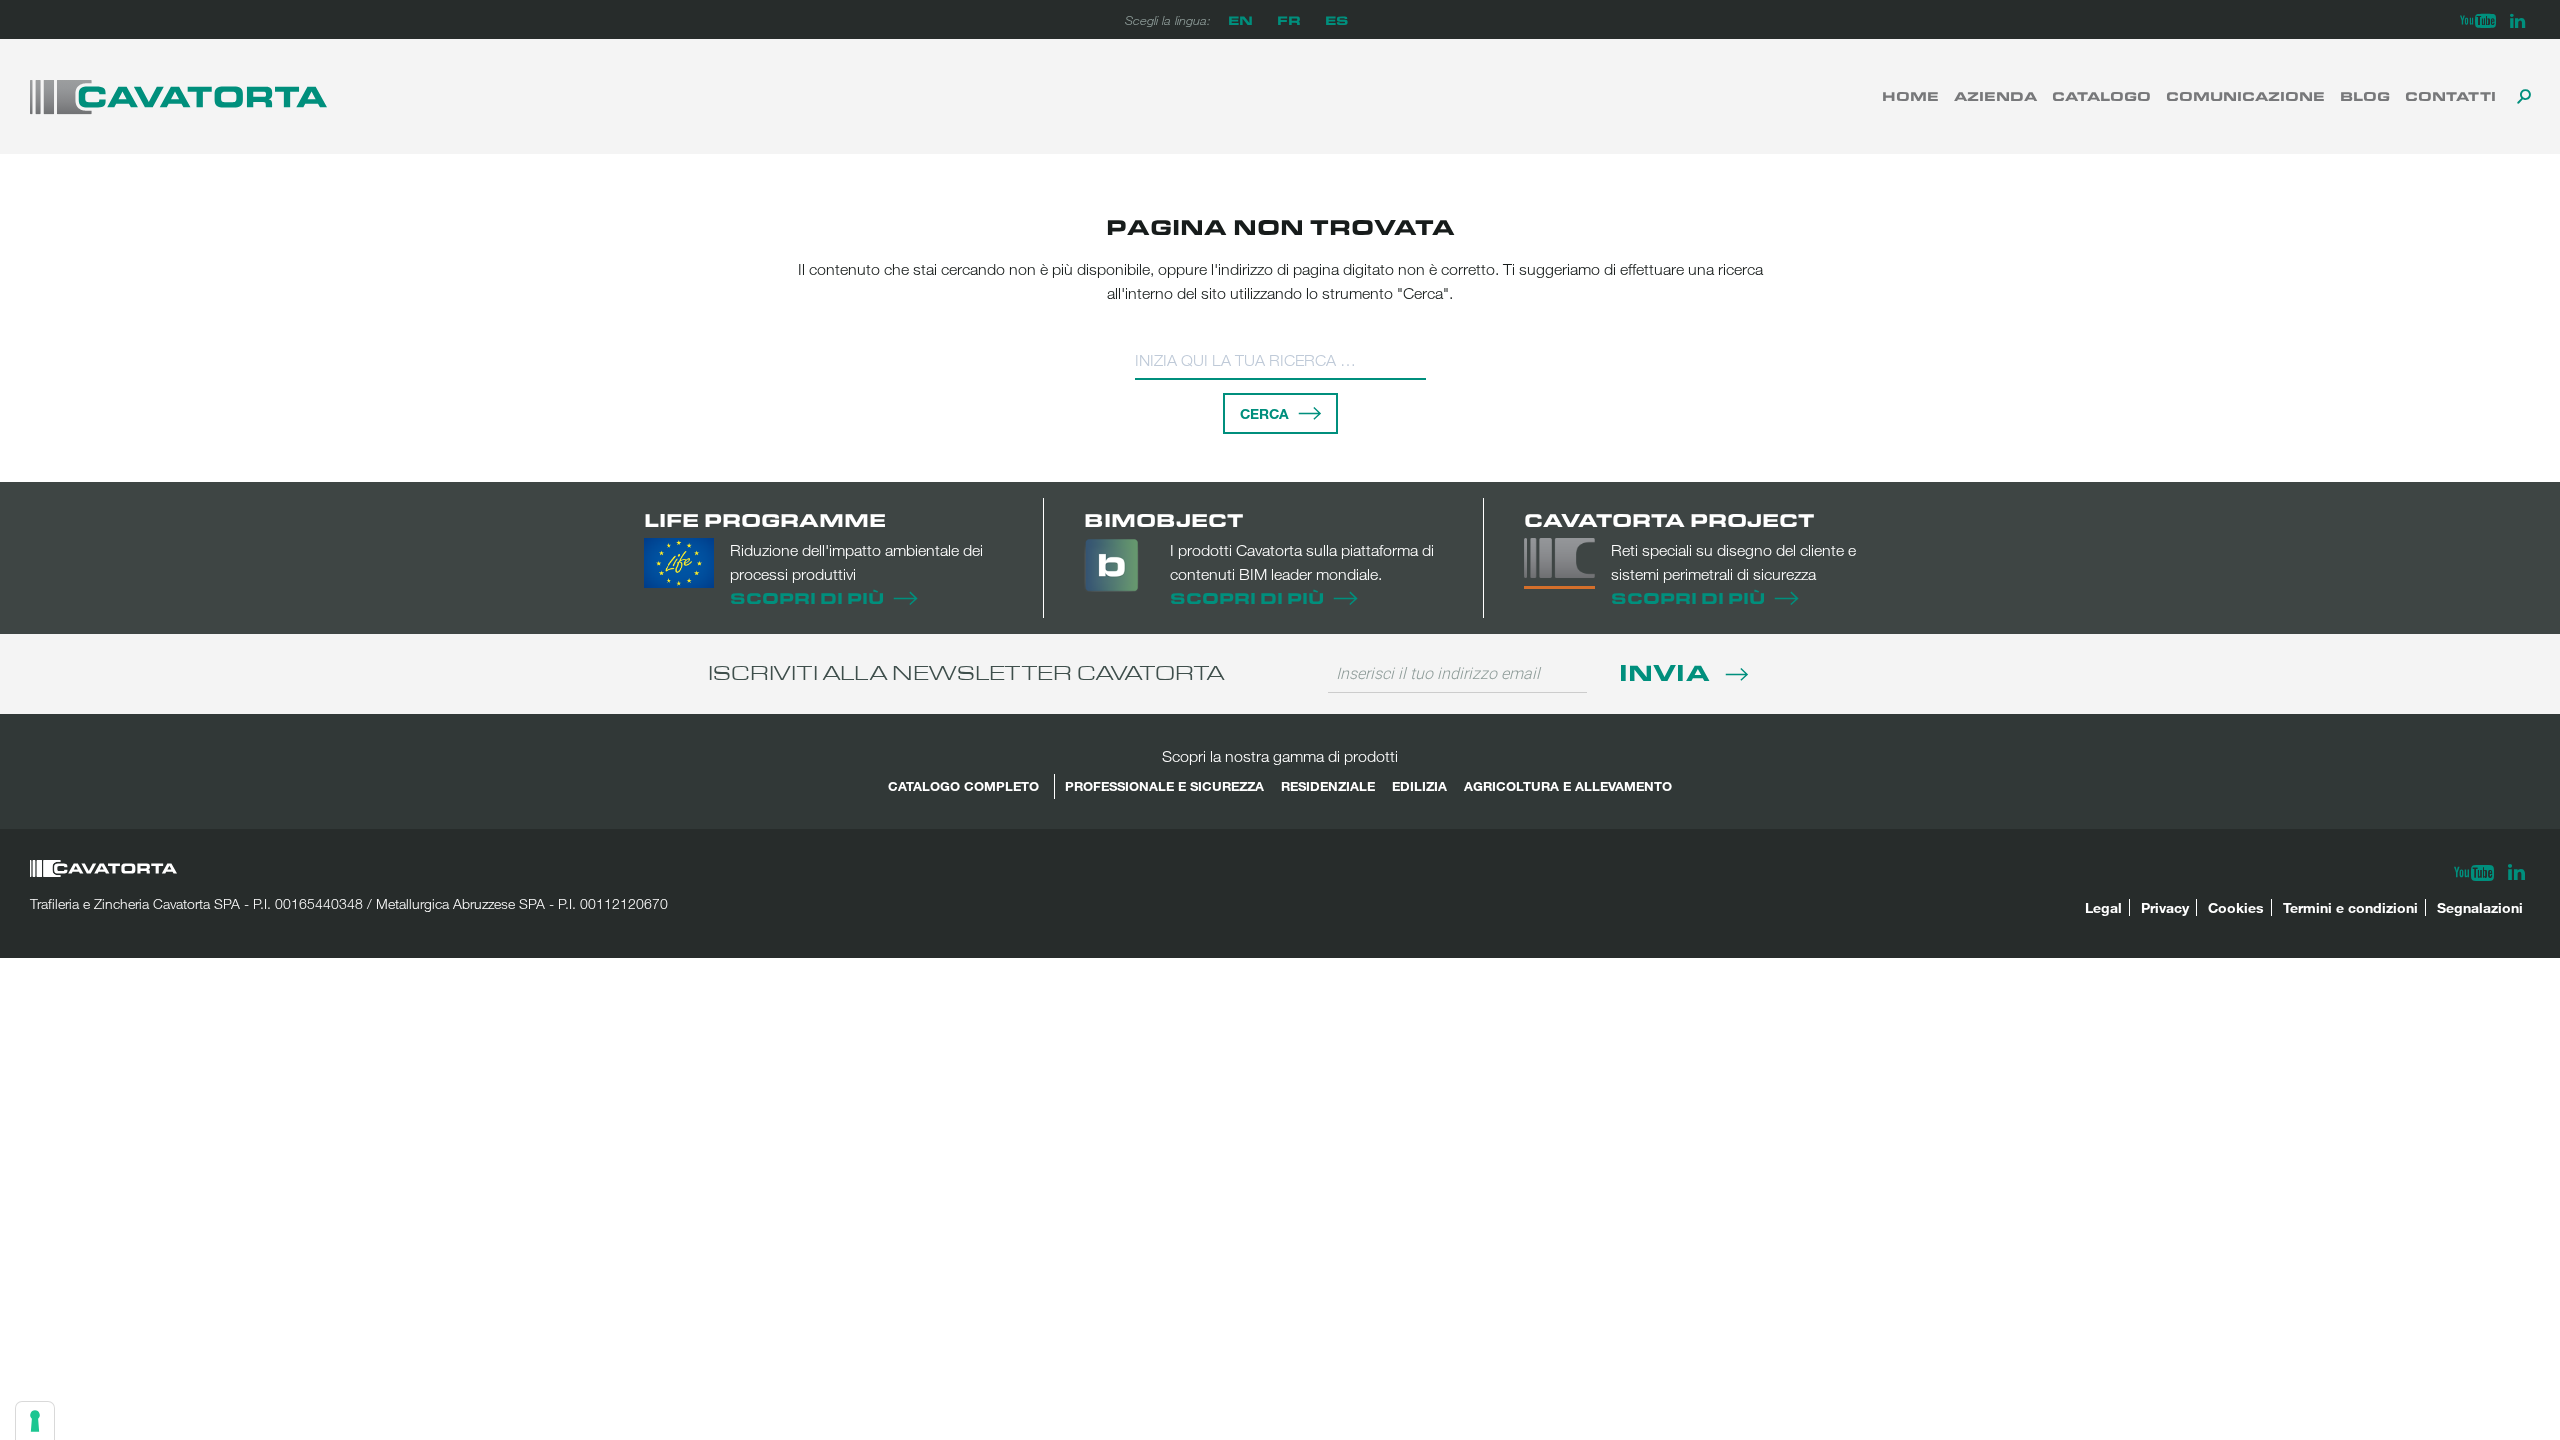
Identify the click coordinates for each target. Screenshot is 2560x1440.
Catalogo (2101, 96)
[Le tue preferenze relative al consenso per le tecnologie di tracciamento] (35, 1421)
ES (1336, 19)
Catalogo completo (963, 786)
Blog (2365, 96)
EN (1240, 19)
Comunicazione (2245, 96)
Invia (1667, 671)
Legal (2103, 907)
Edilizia (1419, 786)
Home (1910, 96)
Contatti (2450, 96)
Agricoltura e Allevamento (1568, 786)
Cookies (2236, 907)
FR (1289, 19)
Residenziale (1328, 786)
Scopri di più (807, 597)
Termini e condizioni (2350, 907)
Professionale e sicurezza (1164, 786)
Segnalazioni (2480, 907)
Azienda (1995, 96)
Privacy (2165, 907)
